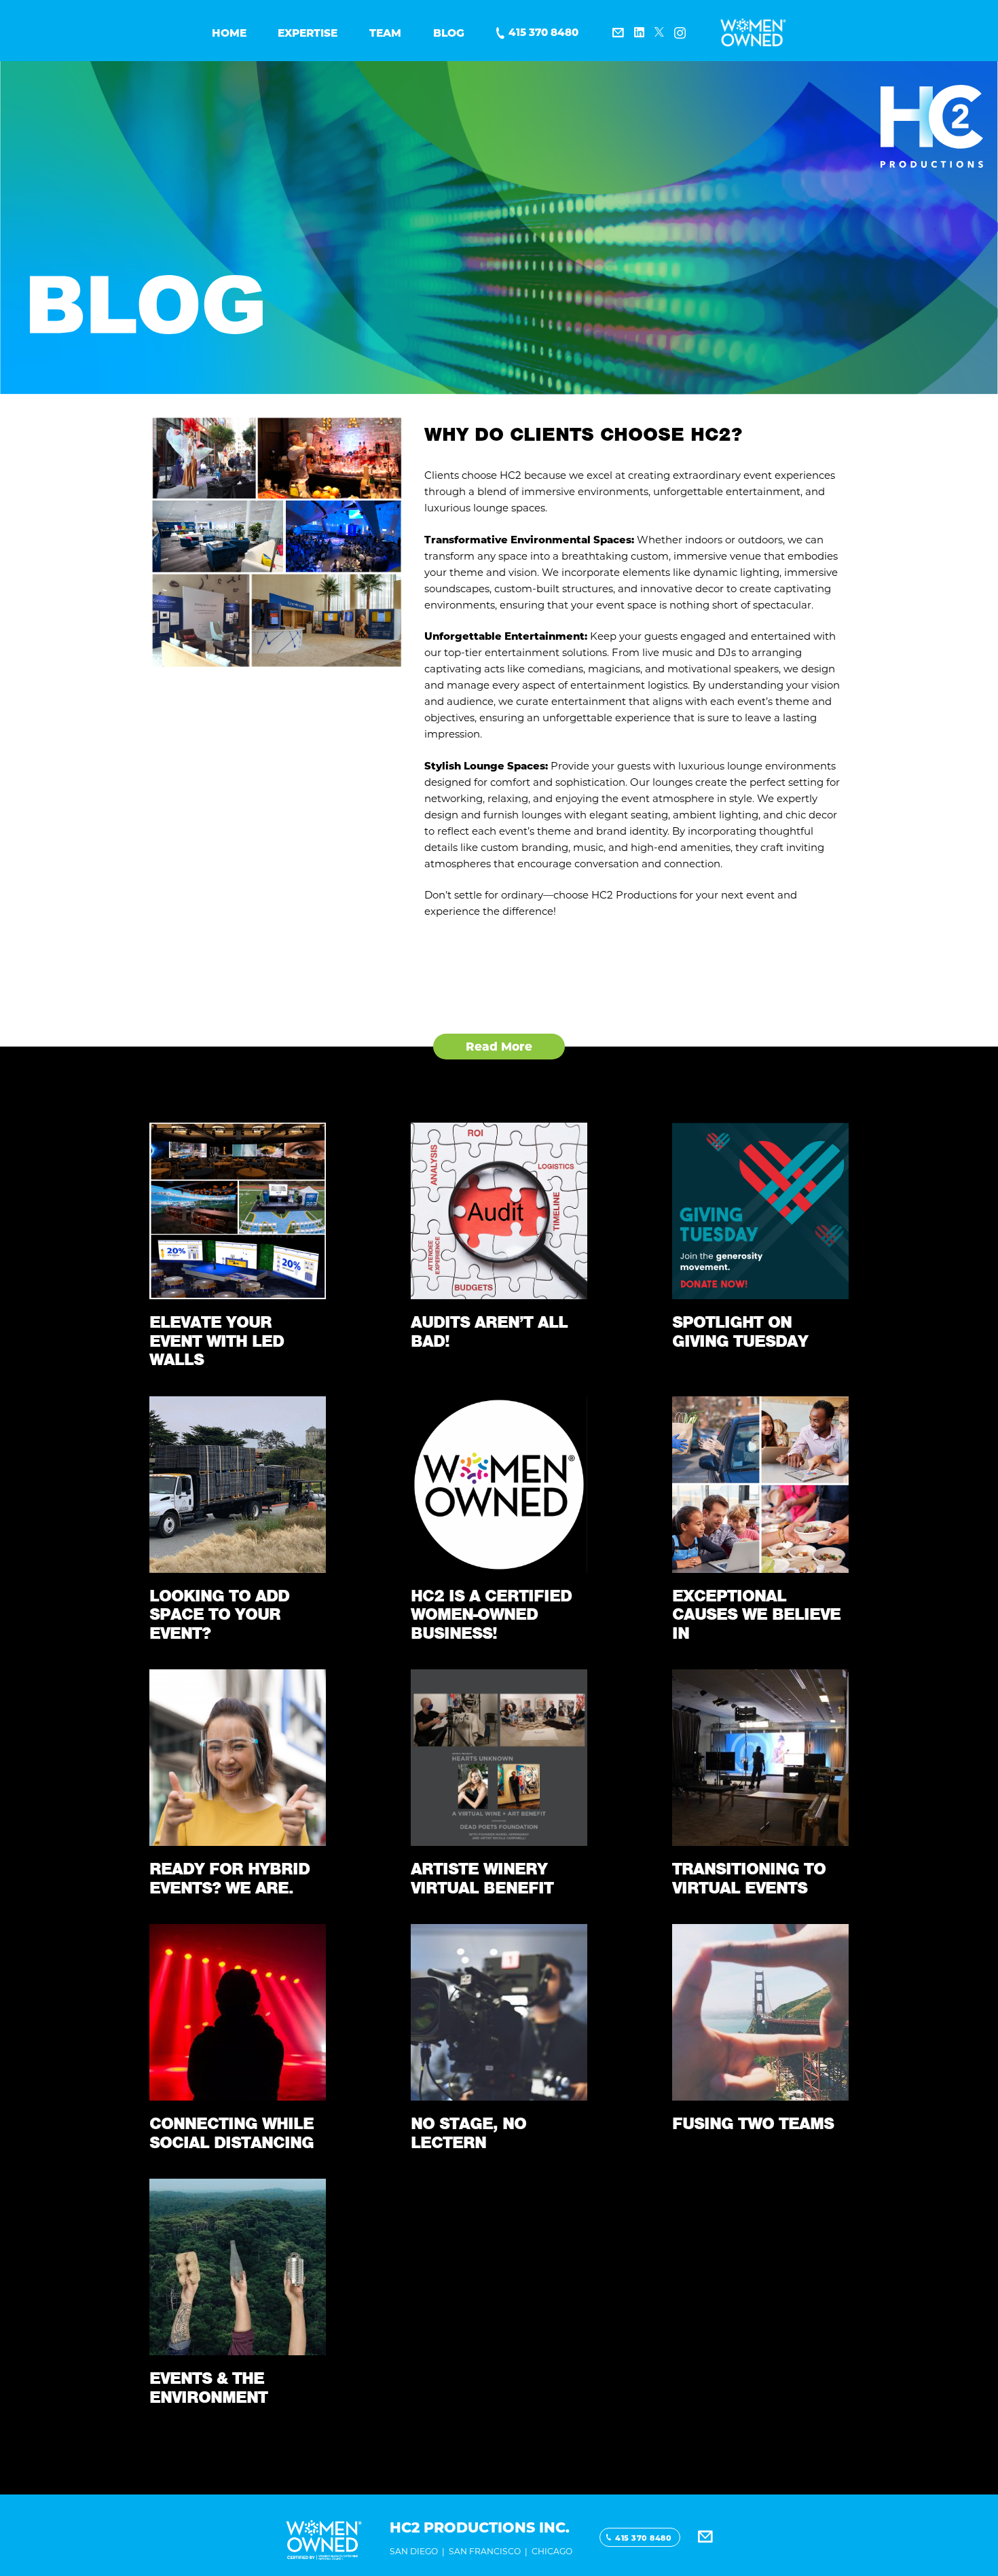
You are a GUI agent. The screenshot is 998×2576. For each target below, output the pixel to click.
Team (385, 33)
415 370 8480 (543, 32)
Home (229, 33)
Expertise (308, 33)
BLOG (449, 33)
